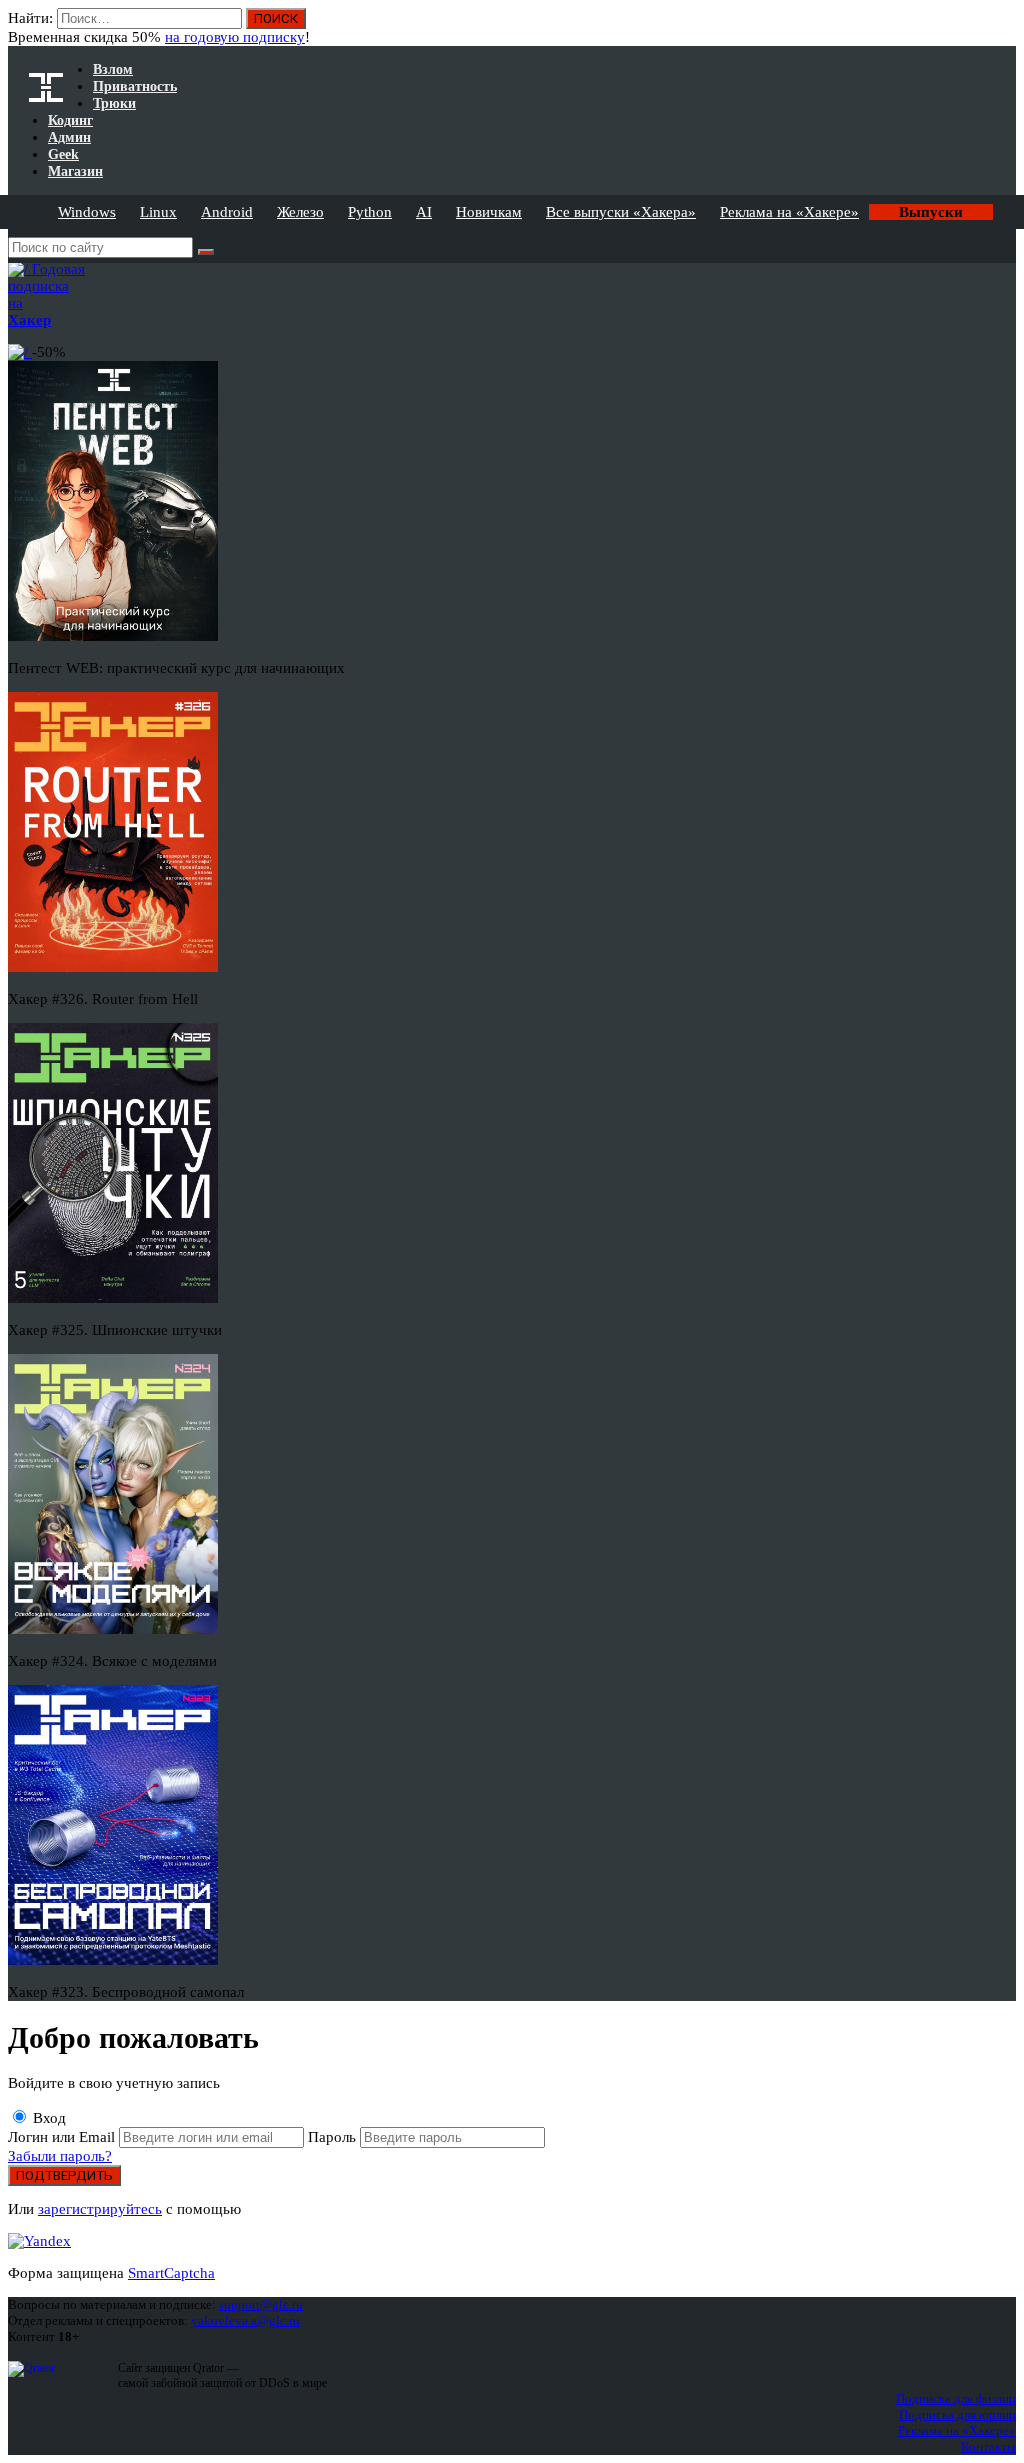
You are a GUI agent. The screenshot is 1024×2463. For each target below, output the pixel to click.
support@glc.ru (261, 2304)
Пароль (334, 2137)
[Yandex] (39, 2241)
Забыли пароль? (60, 2156)
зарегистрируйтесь (100, 2209)
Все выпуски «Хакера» (621, 212)
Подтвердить (64, 2175)
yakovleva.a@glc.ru (245, 2320)
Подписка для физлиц (956, 2398)
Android (227, 212)
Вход (1002, 28)
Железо (300, 212)
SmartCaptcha (171, 2273)
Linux (158, 212)
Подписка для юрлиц (957, 2414)
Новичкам (489, 212)
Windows (87, 212)
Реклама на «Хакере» (789, 212)
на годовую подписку (235, 37)
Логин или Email (63, 2137)
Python (370, 212)
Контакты (988, 2446)
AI (424, 212)
